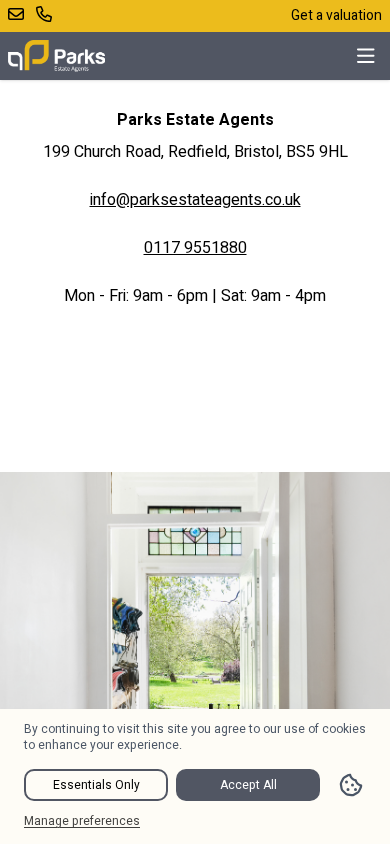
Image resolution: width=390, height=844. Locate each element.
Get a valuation (336, 15)
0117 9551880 (195, 248)
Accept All (248, 785)
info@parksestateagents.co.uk (195, 200)
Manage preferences (82, 821)
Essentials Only (96, 785)
